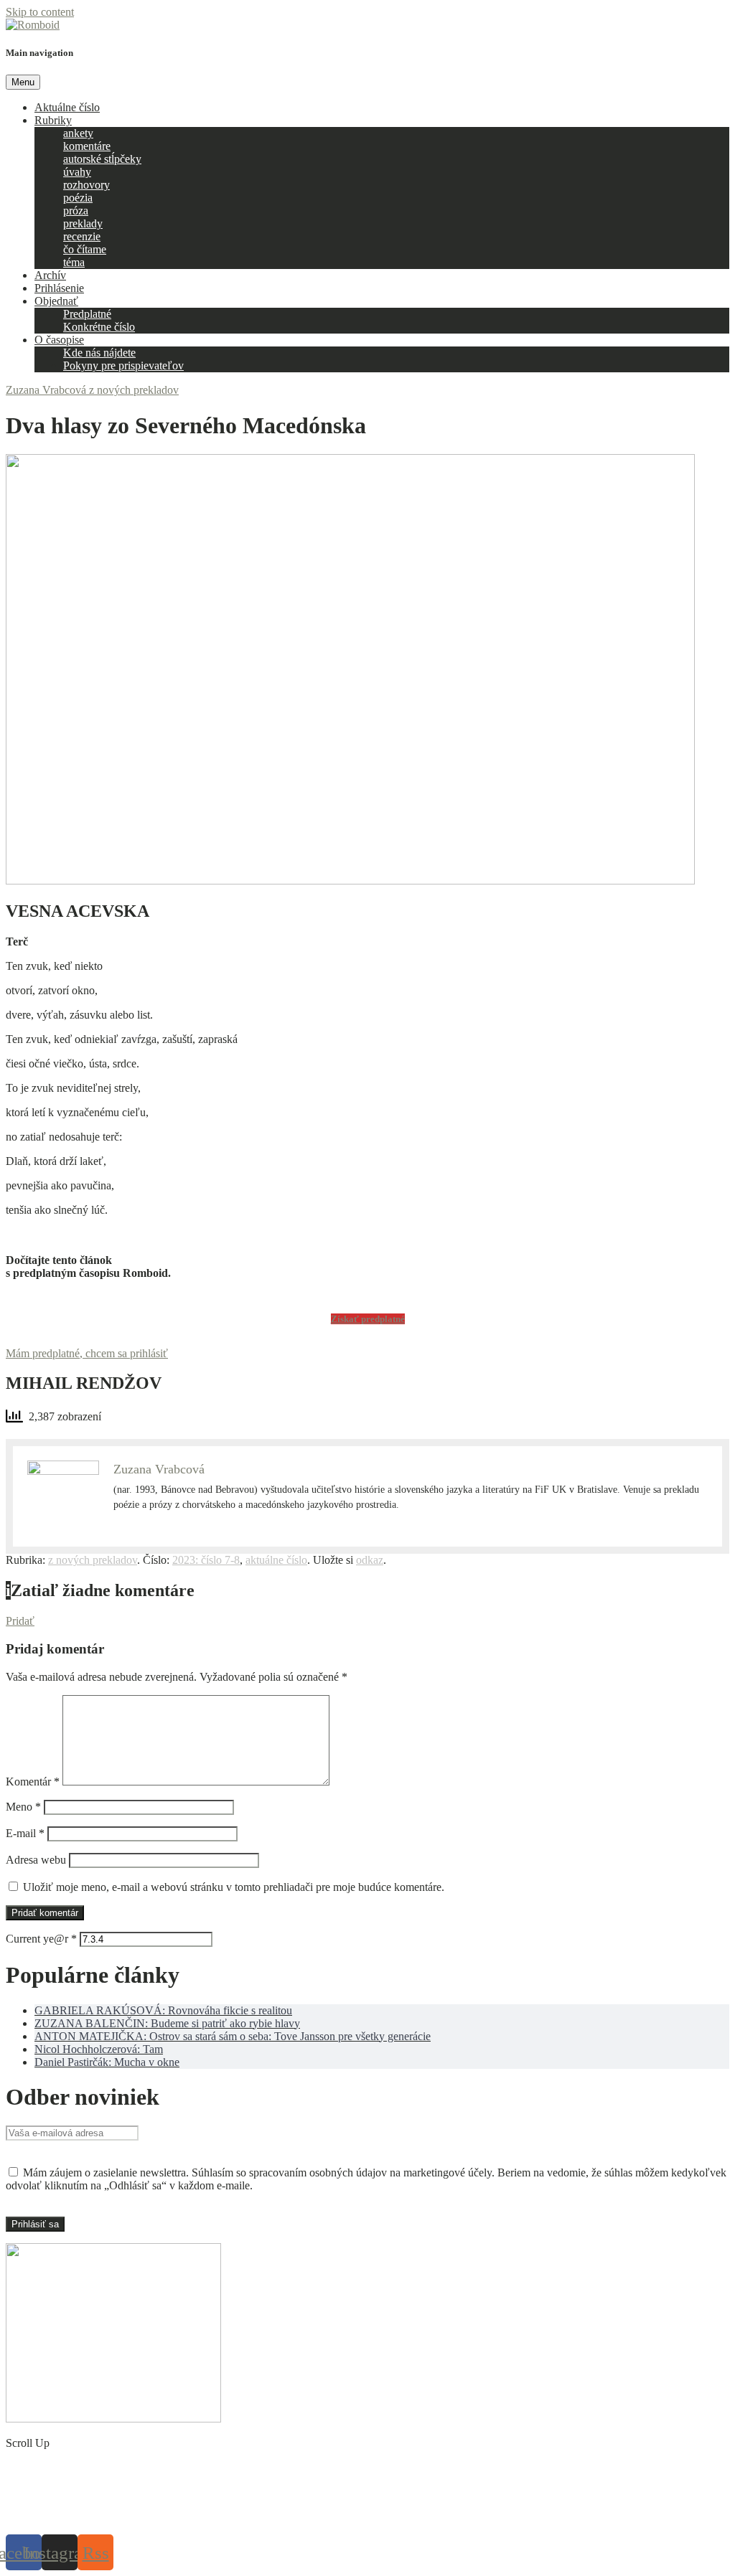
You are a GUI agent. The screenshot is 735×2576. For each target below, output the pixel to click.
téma (74, 262)
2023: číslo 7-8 (206, 1560)
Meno (23, 1807)
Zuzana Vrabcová (47, 390)
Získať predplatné (368, 1319)
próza (76, 211)
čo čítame (85, 249)
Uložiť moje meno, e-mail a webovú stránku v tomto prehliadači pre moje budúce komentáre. (234, 1887)
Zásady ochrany (301, 2516)
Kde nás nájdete (99, 353)
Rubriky (53, 120)
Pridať (20, 1621)
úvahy (77, 172)
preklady (83, 223)
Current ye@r (41, 1939)
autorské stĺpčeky (102, 159)
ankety (78, 133)
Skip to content (40, 12)
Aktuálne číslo (67, 107)
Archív (50, 275)
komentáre (87, 146)
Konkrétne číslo (99, 327)
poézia (78, 198)
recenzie (82, 236)
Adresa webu (36, 1860)
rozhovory (86, 185)
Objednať (56, 301)
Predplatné (87, 314)
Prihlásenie (59, 288)
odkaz (370, 1560)
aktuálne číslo (276, 1560)
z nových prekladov (134, 390)
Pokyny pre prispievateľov (123, 365)
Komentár (33, 1782)
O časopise (59, 340)
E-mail (25, 1833)
